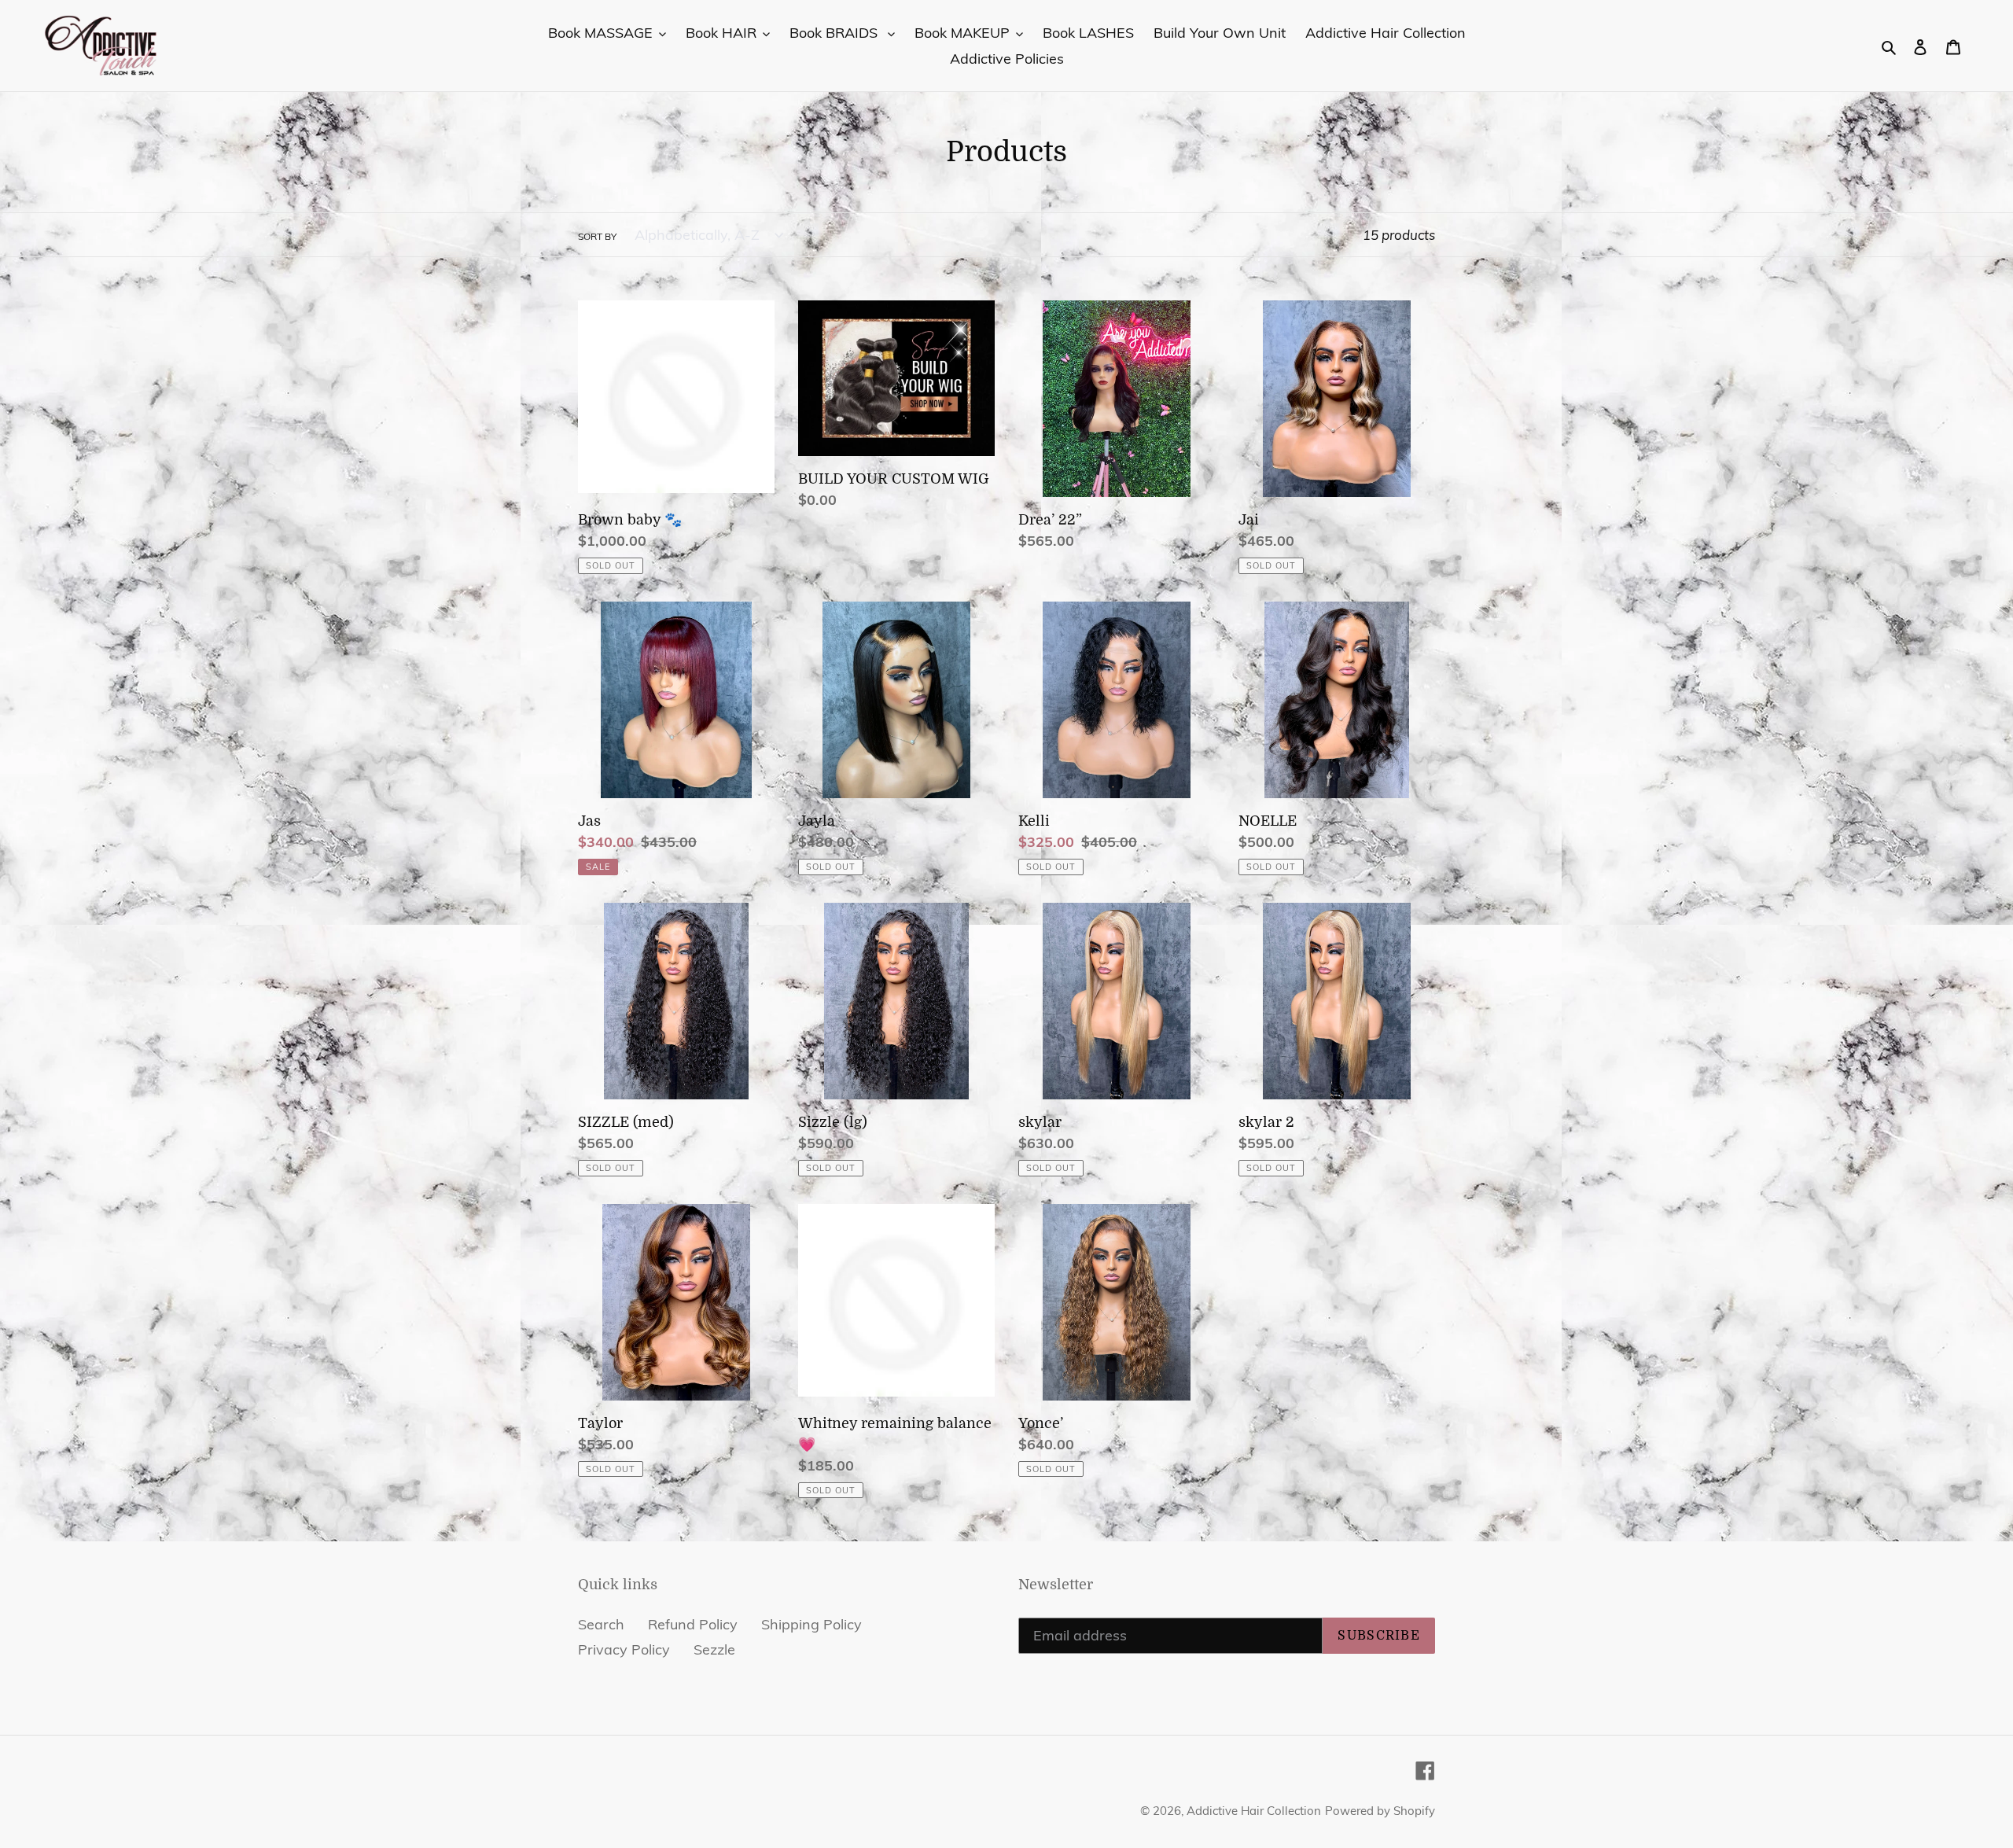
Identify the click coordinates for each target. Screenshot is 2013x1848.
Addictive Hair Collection (1254, 1811)
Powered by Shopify (1380, 1811)
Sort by (597, 236)
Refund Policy (693, 1624)
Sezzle (714, 1649)
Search (601, 1624)
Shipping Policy (811, 1624)
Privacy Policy (624, 1649)
